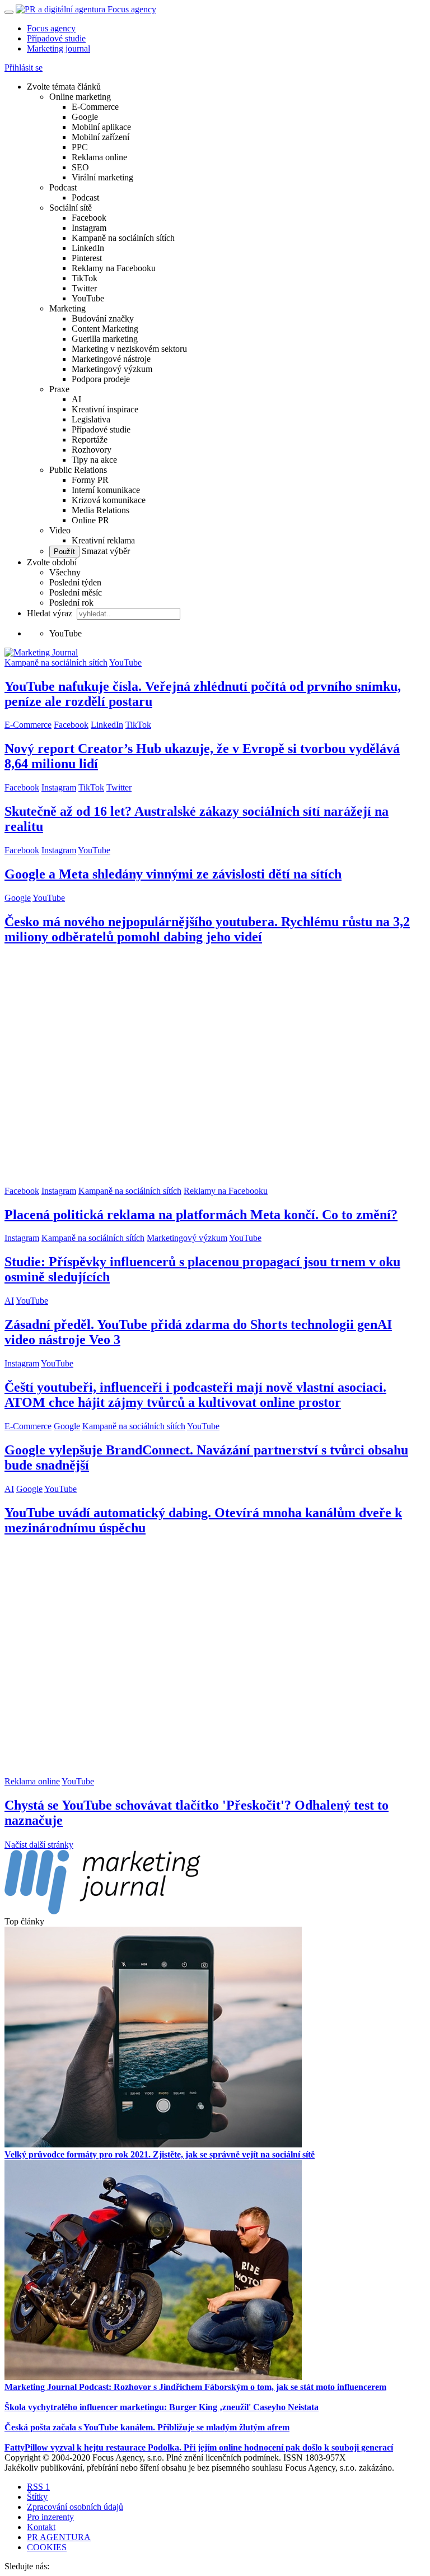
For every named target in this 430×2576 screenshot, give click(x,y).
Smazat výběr (105, 551)
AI (76, 399)
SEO (80, 167)
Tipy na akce (94, 460)
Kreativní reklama (103, 540)
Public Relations (78, 470)
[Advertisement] (215, 1071)
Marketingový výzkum (112, 369)
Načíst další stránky (39, 1845)
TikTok (85, 278)
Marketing (67, 308)
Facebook (89, 218)
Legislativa (91, 419)
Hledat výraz (51, 613)
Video (60, 530)
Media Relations (101, 510)
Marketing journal (59, 48)
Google (85, 117)
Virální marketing (102, 177)
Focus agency (51, 28)
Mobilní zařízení (101, 137)
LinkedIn (88, 248)
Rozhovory (92, 450)
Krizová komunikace (109, 500)
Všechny (65, 572)
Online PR (90, 520)
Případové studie (56, 38)
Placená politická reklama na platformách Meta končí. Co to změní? (201, 1215)
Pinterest (87, 258)
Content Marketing (105, 329)
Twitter (84, 288)
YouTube (88, 298)
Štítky (37, 2497)
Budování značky (103, 318)
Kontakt (41, 2527)
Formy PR (90, 480)
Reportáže (90, 440)
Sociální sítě (71, 208)
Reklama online (99, 157)
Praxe (59, 389)
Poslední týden (75, 582)
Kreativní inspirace (105, 409)
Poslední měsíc (76, 592)
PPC (80, 147)
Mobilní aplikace (101, 127)
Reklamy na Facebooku (114, 268)
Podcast (63, 187)
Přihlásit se (24, 68)
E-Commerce (95, 107)
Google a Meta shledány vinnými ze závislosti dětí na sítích (173, 874)
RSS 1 (38, 2487)
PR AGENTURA (59, 2537)
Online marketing (80, 97)
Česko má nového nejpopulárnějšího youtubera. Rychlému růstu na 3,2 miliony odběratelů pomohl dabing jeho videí (207, 929)
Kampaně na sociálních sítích (123, 238)
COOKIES (47, 2547)
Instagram (89, 228)
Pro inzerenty (50, 2517)
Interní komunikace (106, 490)
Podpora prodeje (101, 379)
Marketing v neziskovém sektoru (129, 349)
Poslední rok (71, 603)
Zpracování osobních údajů (75, 2507)
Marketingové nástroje (111, 359)
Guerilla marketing (105, 339)
